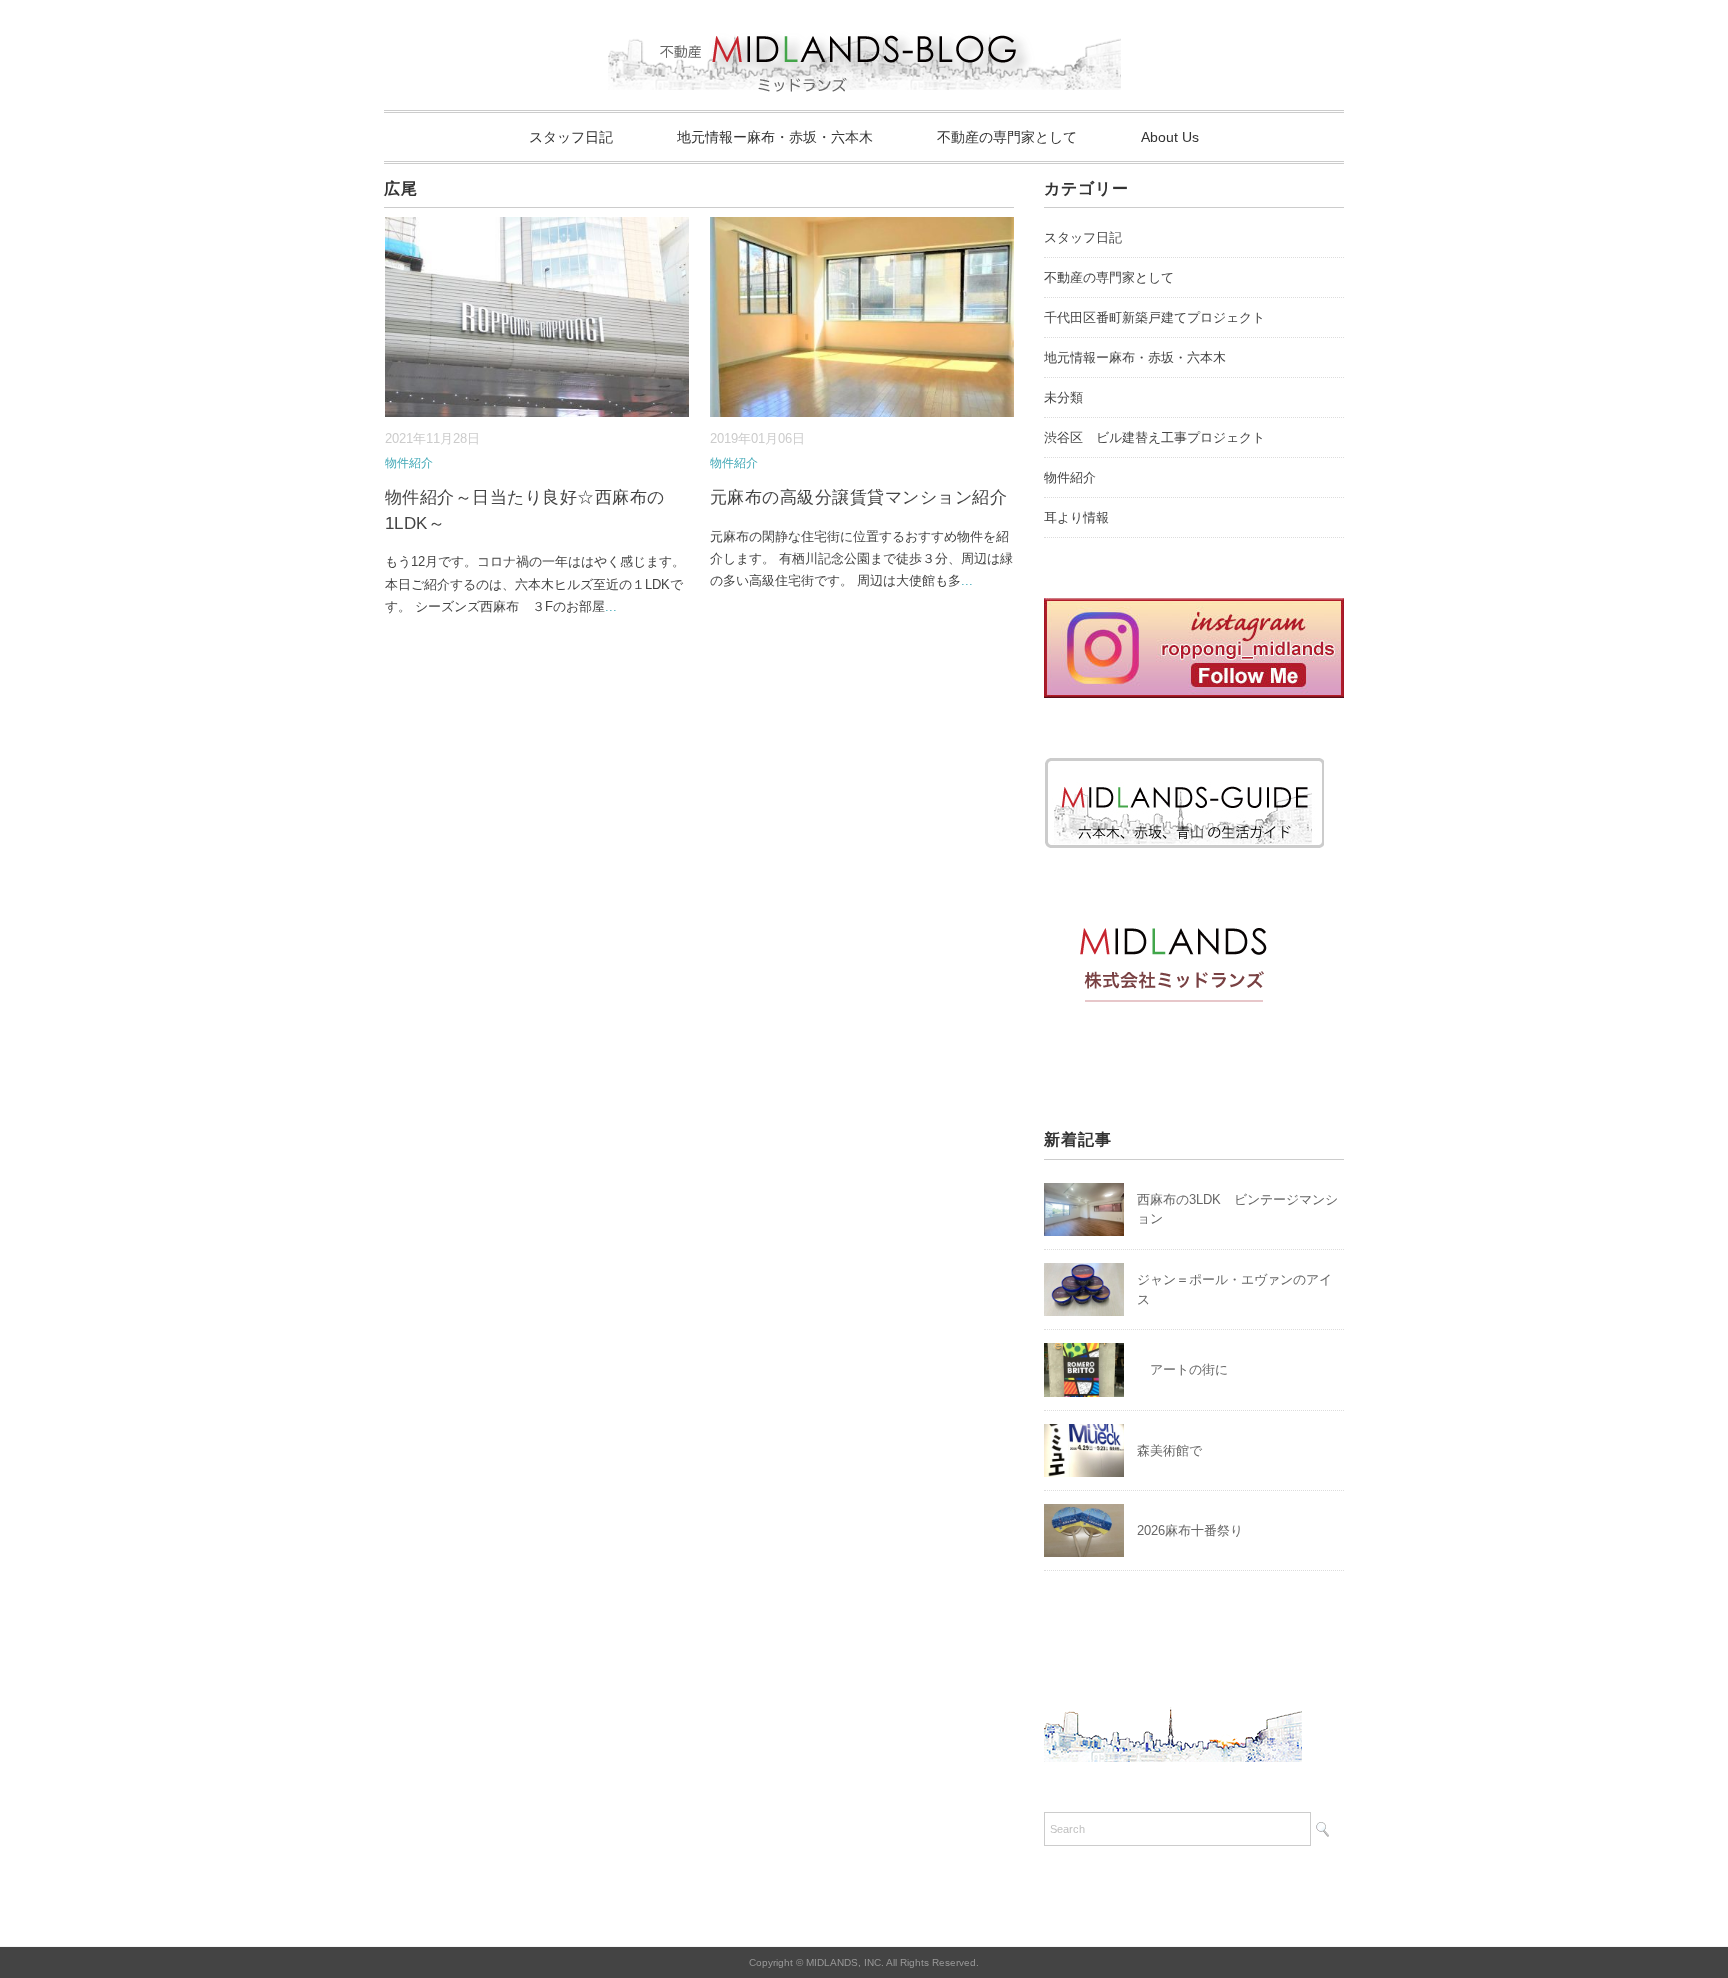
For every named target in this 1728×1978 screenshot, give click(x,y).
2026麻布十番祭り (1196, 1530)
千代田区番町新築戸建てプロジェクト (1154, 317)
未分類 (1063, 397)
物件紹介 (409, 463)
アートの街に (1182, 1369)
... (611, 606)
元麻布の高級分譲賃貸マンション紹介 (859, 497)
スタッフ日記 (571, 137)
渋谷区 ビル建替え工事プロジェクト (1154, 437)
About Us (1170, 137)
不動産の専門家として (1007, 137)
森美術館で (1169, 1450)
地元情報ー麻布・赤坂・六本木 (775, 137)
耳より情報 (1076, 517)
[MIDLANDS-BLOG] (864, 24)
